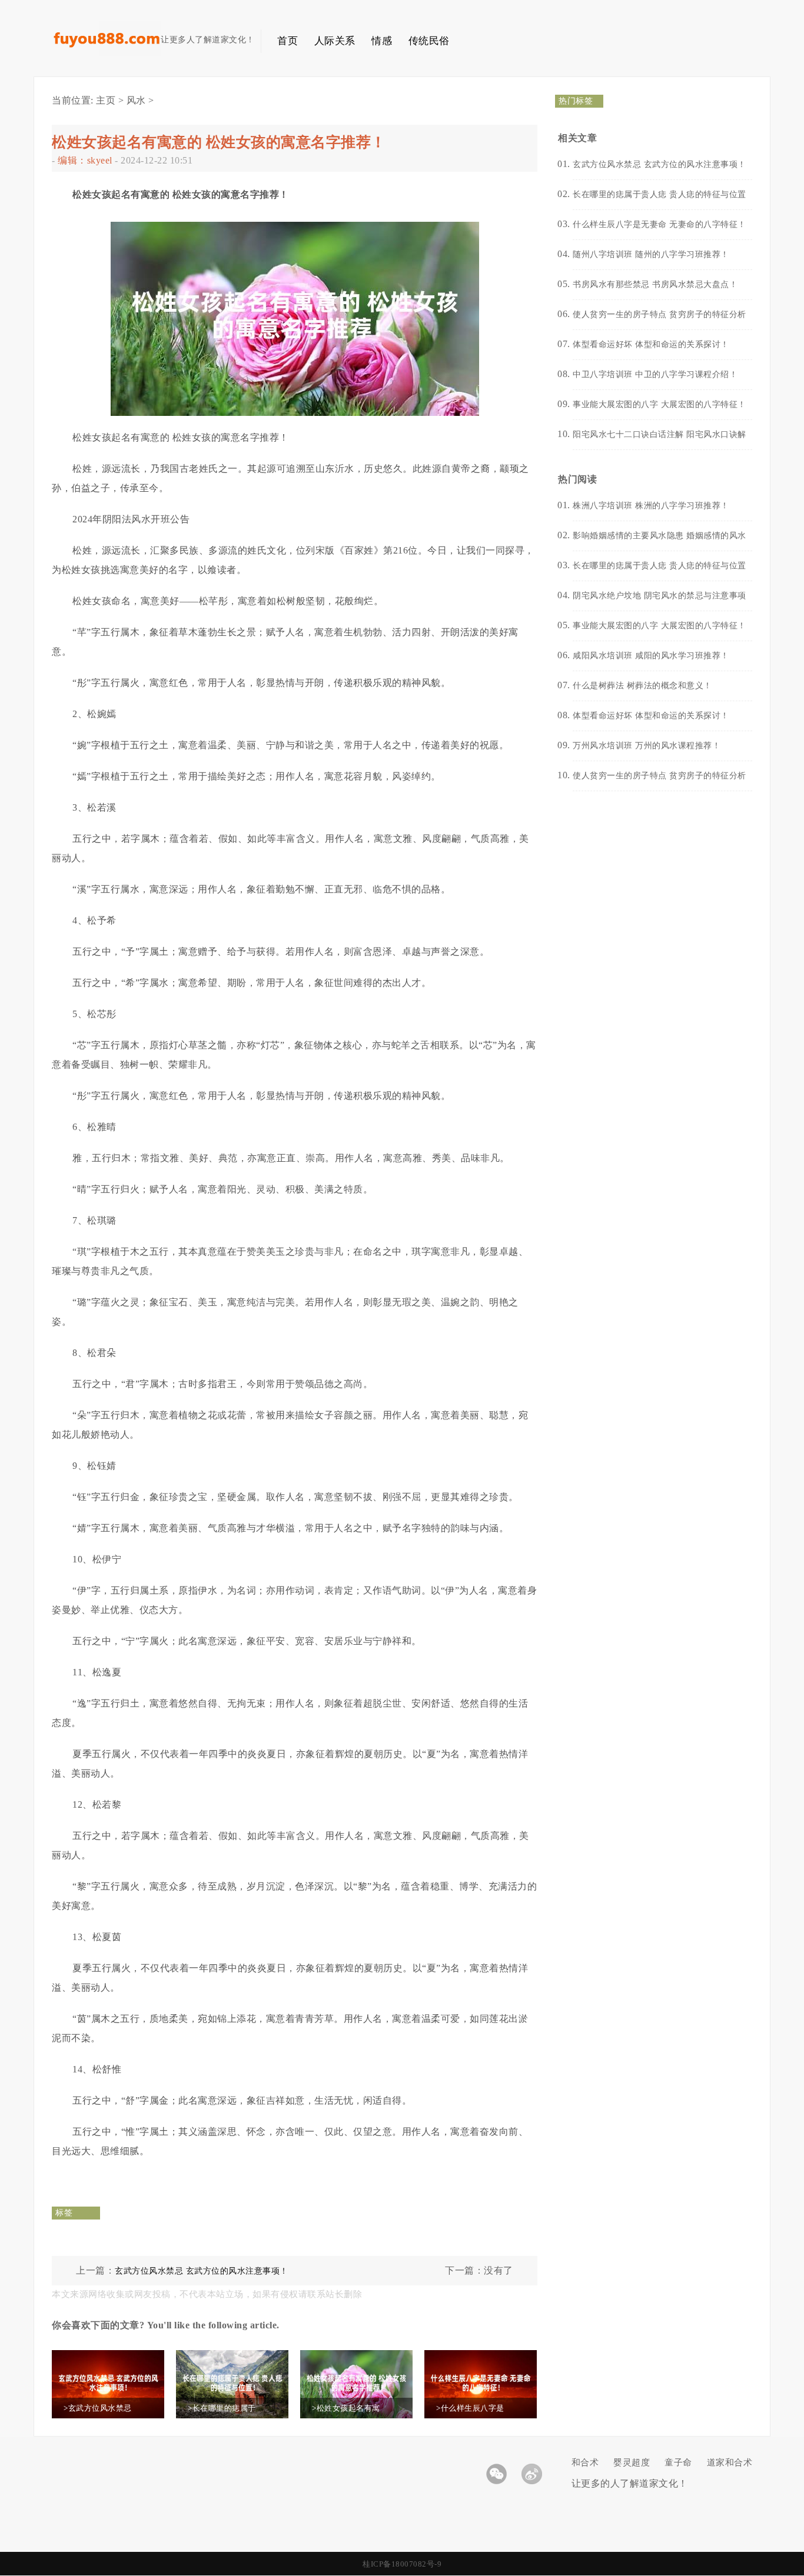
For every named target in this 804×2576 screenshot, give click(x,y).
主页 (106, 100)
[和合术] (106, 53)
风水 (136, 100)
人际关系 (335, 41)
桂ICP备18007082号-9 (402, 2564)
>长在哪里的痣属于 (222, 2408)
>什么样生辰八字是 (470, 2408)
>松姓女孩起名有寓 (346, 2408)
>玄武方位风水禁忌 (98, 2408)
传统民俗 (429, 41)
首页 (288, 41)
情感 (382, 41)
